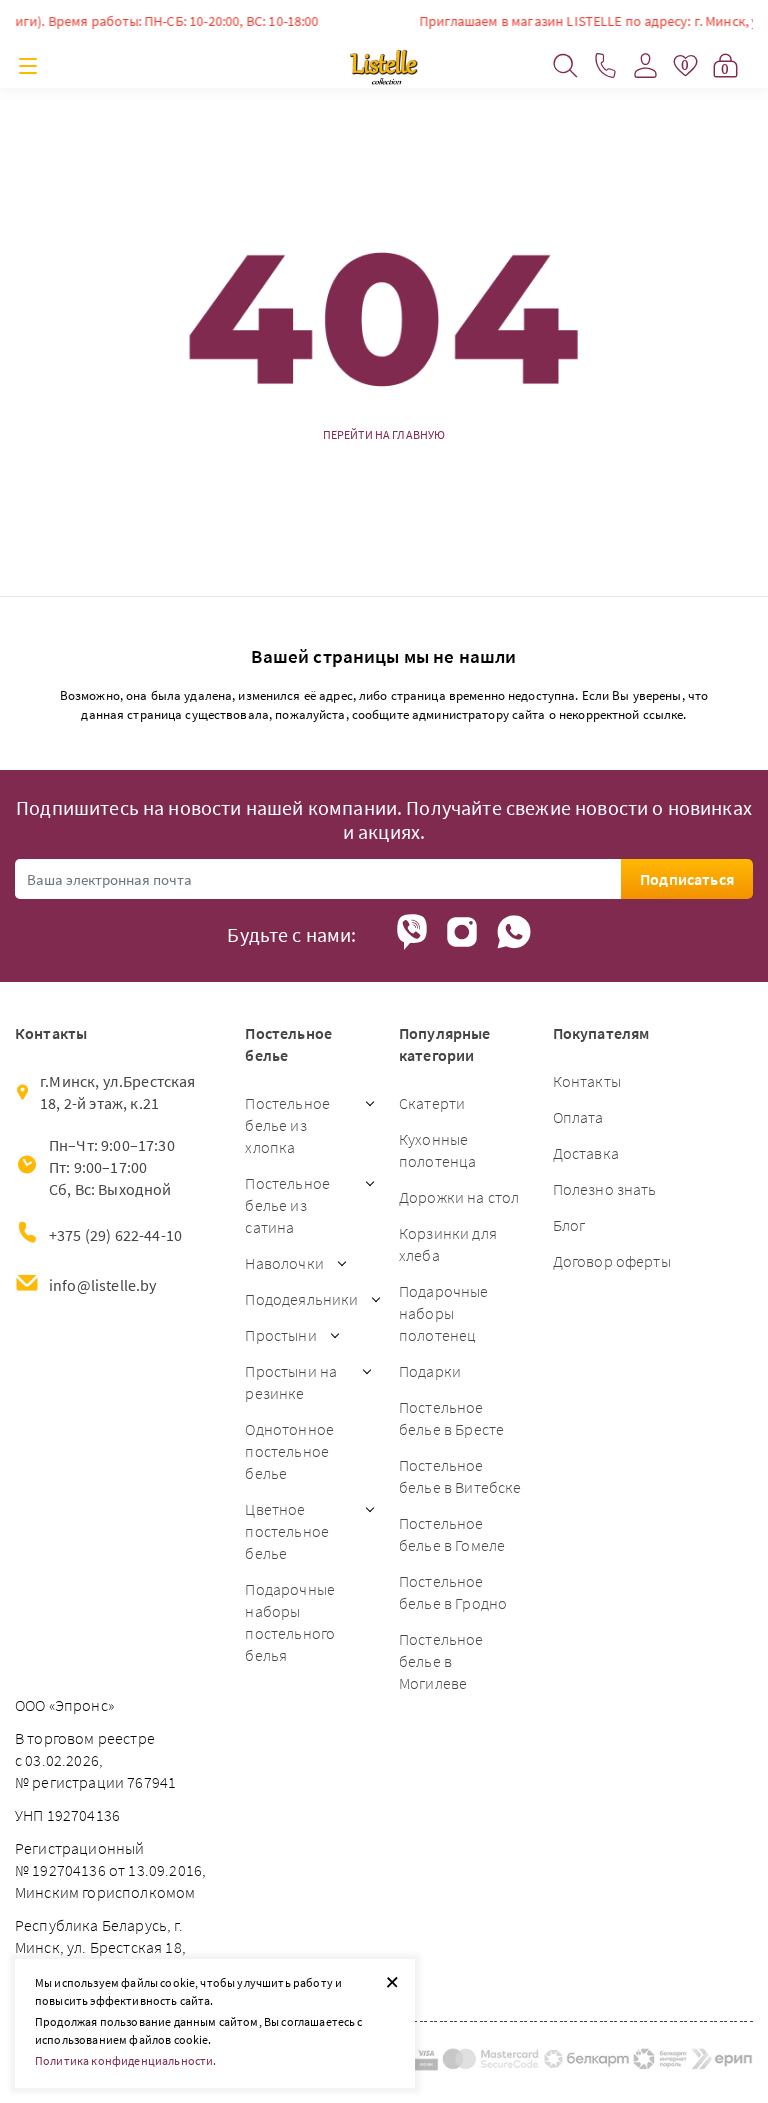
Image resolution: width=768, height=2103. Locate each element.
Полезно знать (605, 1189)
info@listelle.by (103, 1285)
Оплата (578, 1117)
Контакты (587, 1081)
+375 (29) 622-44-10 (115, 1235)
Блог (569, 1225)
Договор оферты (612, 1261)
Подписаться (687, 879)
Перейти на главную (384, 435)
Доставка (586, 1153)
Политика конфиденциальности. (125, 2060)
